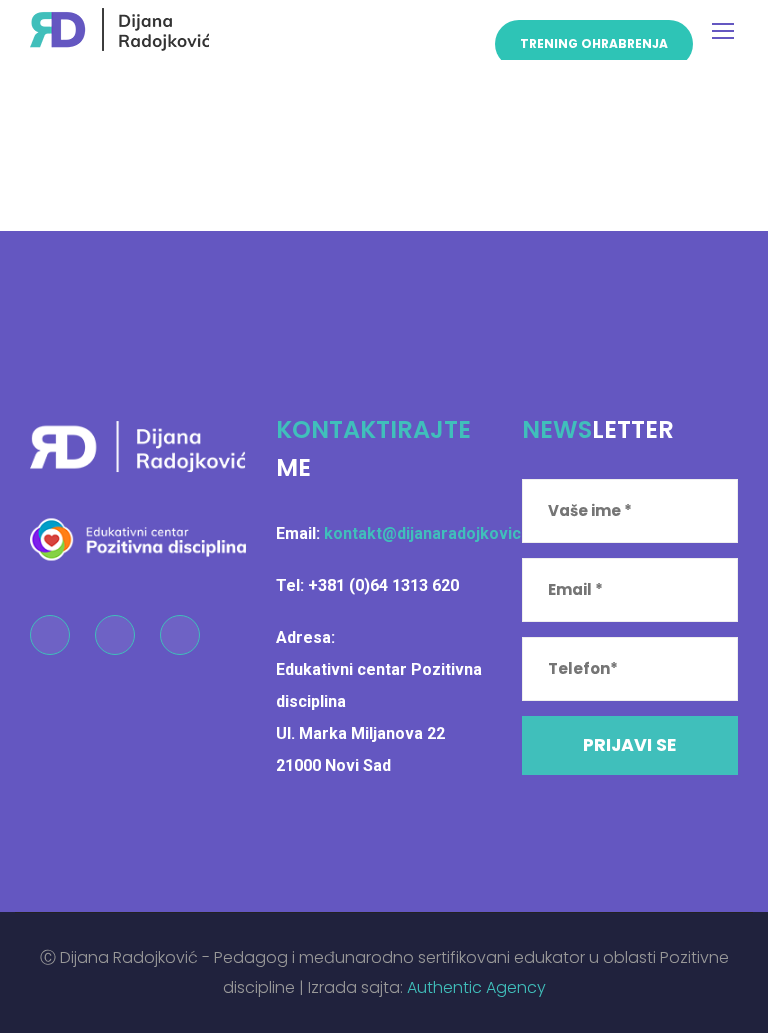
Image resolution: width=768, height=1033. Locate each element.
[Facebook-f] (50, 635)
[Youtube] (180, 635)
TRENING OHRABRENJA (594, 43)
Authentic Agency (476, 987)
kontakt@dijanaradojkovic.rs (432, 533)
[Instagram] (115, 635)
